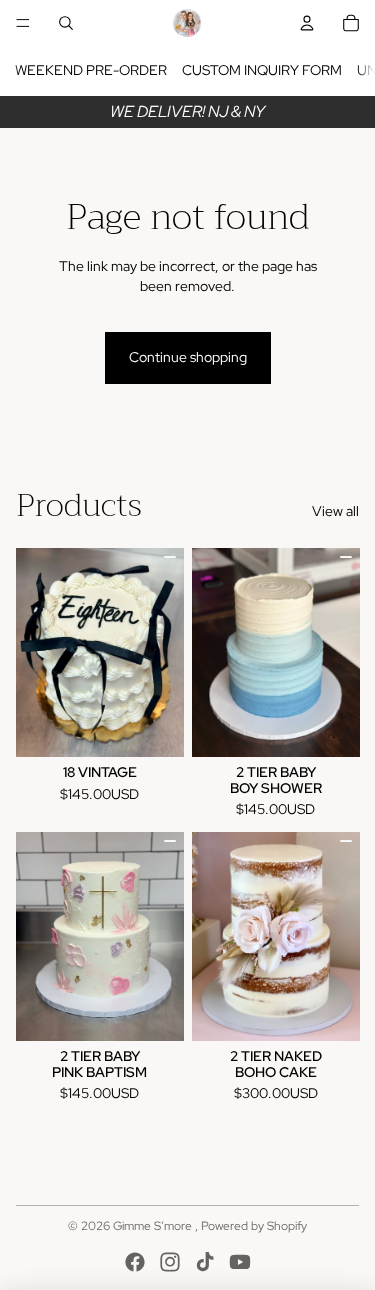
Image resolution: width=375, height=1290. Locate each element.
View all (335, 511)
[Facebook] (135, 1262)
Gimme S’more (154, 1226)
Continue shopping (188, 357)
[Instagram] (170, 1262)
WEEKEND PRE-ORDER (91, 70)
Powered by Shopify (254, 1226)
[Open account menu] (307, 23)
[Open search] (66, 23)
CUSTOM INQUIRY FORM (262, 70)
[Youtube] (240, 1262)
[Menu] (23, 23)
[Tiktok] (205, 1262)
